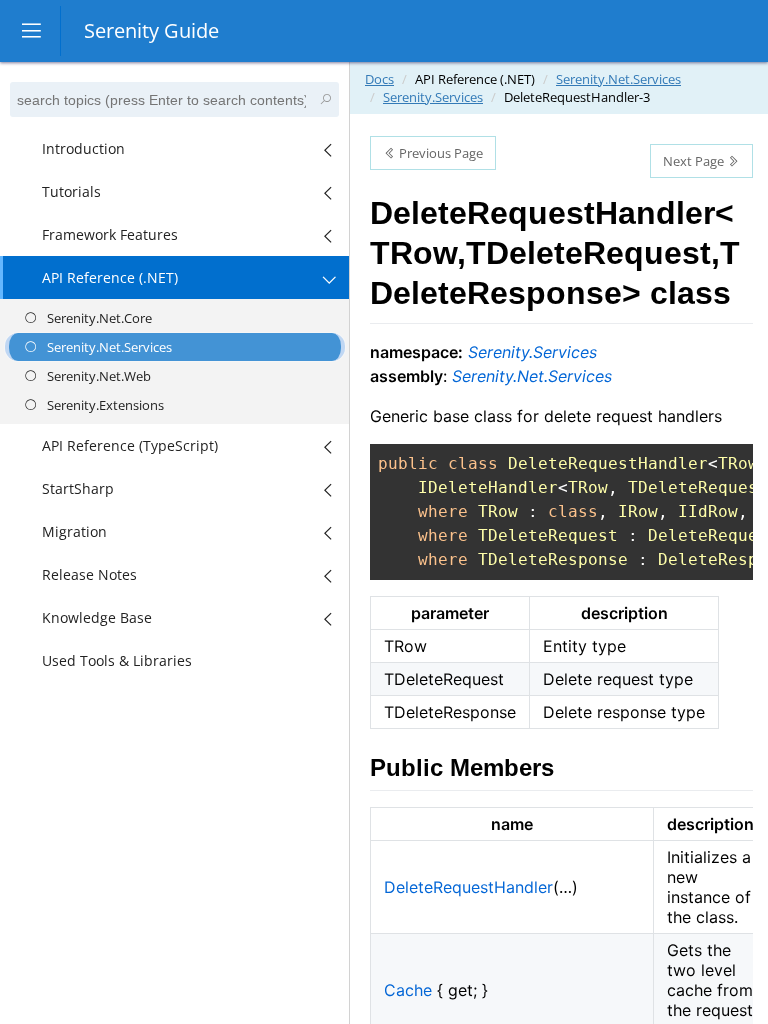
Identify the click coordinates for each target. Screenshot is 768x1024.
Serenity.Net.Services (618, 79)
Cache (408, 990)
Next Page (695, 161)
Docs (379, 79)
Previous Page (439, 153)
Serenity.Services (433, 97)
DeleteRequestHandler (468, 887)
